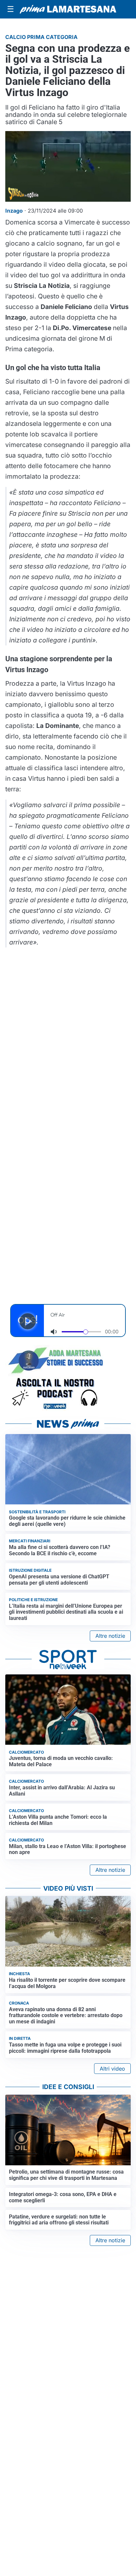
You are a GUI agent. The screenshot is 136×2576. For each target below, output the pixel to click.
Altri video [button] (112, 2069)
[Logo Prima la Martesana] (68, 9)
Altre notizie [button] (110, 1636)
